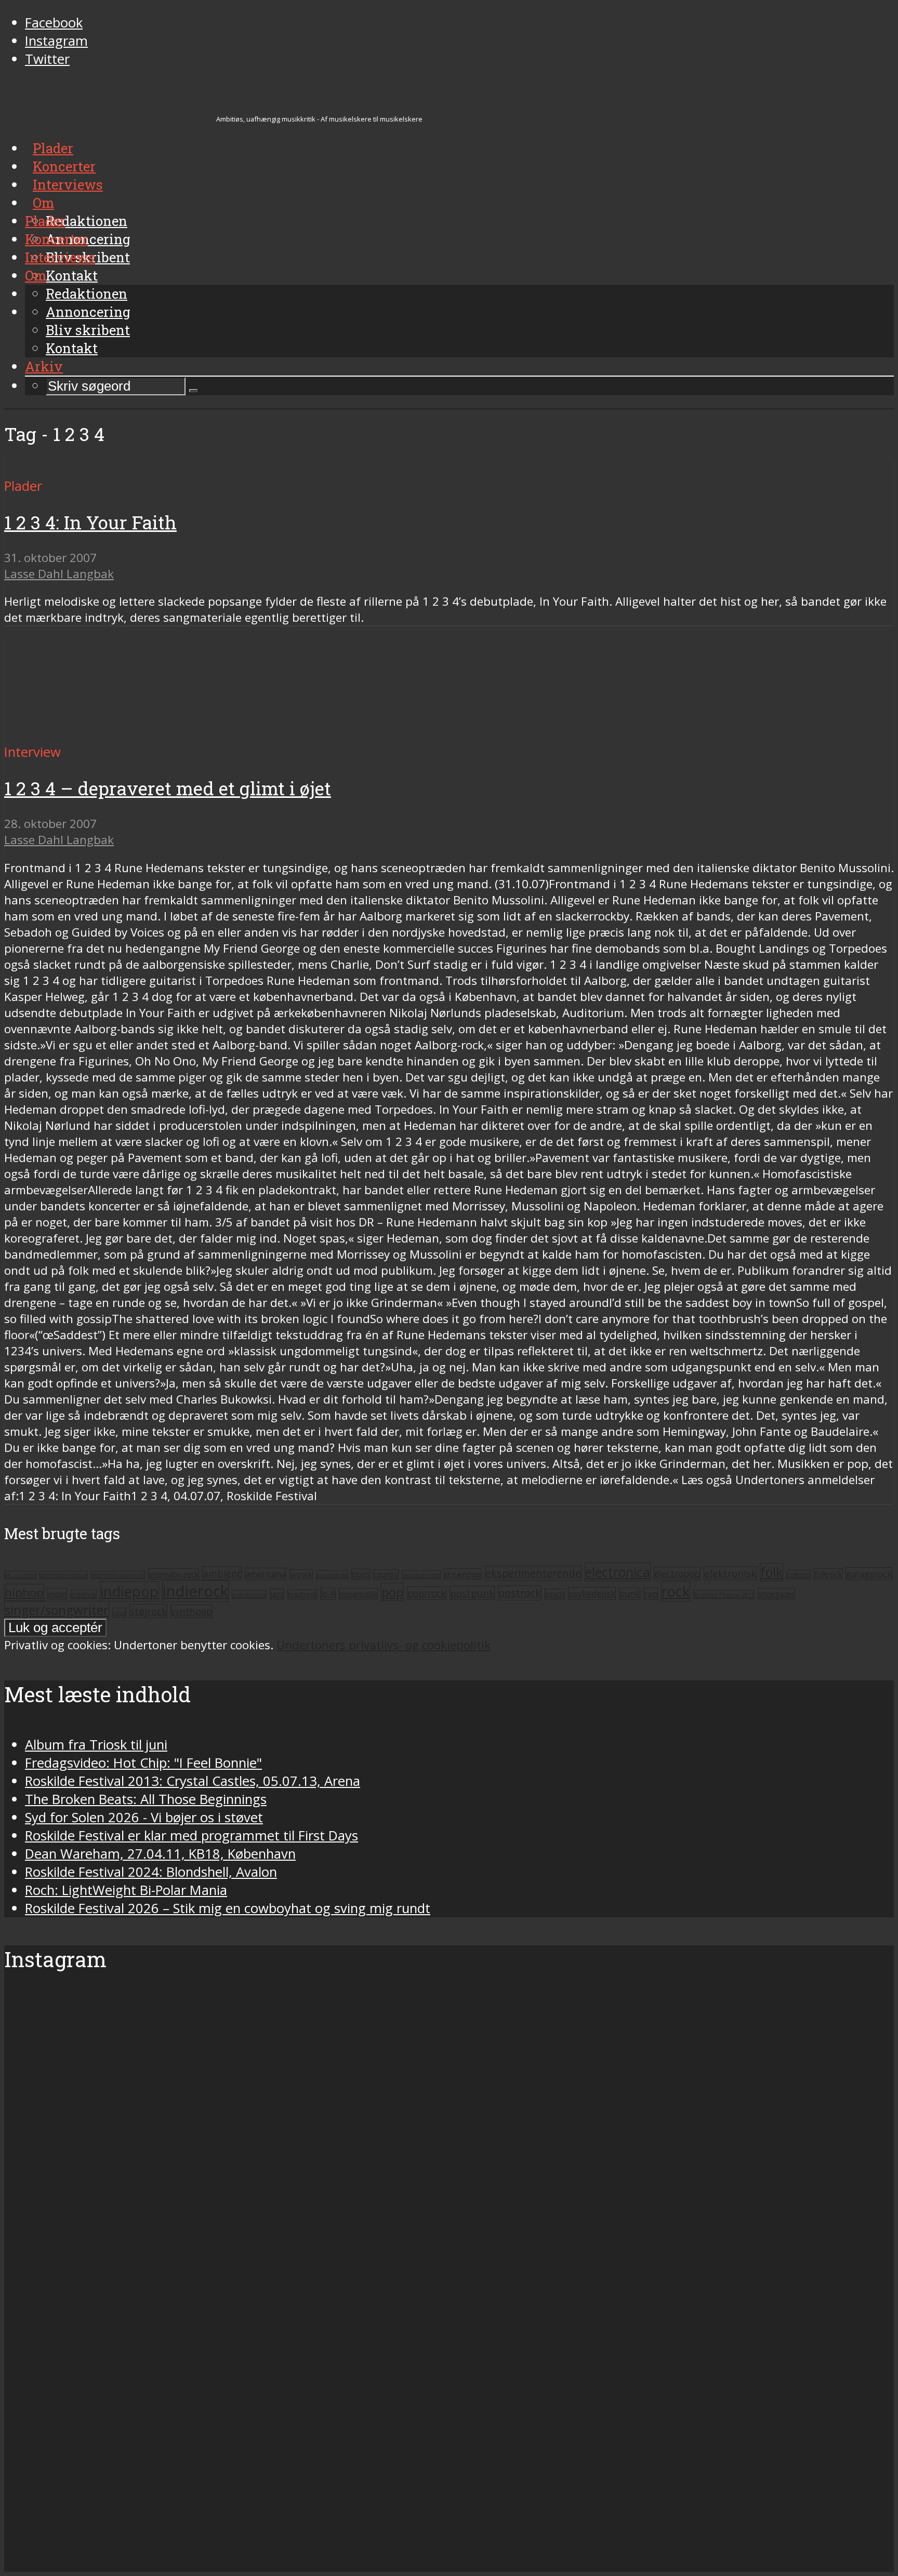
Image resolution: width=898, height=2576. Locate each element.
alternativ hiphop (64, 1575)
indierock (195, 1591)
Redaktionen (87, 293)
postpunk (472, 1593)
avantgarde (332, 1575)
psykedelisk (592, 1593)
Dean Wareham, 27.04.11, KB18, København (160, 1854)
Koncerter (56, 239)
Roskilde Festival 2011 (724, 1594)
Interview (32, 752)
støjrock (148, 1611)
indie (57, 1594)
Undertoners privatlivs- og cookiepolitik (384, 1645)
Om (36, 275)
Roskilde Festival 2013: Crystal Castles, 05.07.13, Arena (193, 1781)
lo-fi (328, 1594)
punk (630, 1594)
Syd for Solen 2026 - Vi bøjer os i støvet (144, 1817)
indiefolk (83, 1594)
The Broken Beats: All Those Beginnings (146, 1799)
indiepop (129, 1591)
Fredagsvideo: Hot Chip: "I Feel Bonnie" (143, 1763)
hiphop (24, 1592)
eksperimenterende (533, 1573)
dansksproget (421, 1575)
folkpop (798, 1574)
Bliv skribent (88, 330)
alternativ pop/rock (118, 1575)
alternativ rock (174, 1574)
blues (361, 1574)
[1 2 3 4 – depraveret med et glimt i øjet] (102, 734)
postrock (520, 1593)
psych (555, 1594)
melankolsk (358, 1594)
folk (771, 1572)
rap (651, 1594)
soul (119, 1613)
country (386, 1574)
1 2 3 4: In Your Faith (90, 522)
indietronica (249, 1594)
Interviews (60, 257)
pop (392, 1592)
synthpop (192, 1611)
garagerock (869, 1574)
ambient (222, 1573)
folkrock (828, 1574)
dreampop (463, 1574)
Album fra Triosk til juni (96, 1745)
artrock (301, 1574)
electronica (618, 1572)
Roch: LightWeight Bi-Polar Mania (126, 1890)
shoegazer (776, 1594)
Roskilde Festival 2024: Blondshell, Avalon (151, 1872)
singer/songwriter (57, 1610)
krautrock (302, 1594)
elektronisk (730, 1573)
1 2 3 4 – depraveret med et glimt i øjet (168, 788)
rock (676, 1591)
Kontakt (72, 348)
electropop (677, 1573)
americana (266, 1574)
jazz (277, 1594)
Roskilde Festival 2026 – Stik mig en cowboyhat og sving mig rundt (228, 1908)
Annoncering (88, 312)
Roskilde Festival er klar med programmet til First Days (192, 1836)
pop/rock (427, 1593)
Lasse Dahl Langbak (59, 574)
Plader (45, 221)
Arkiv (44, 366)
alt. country (20, 1575)
